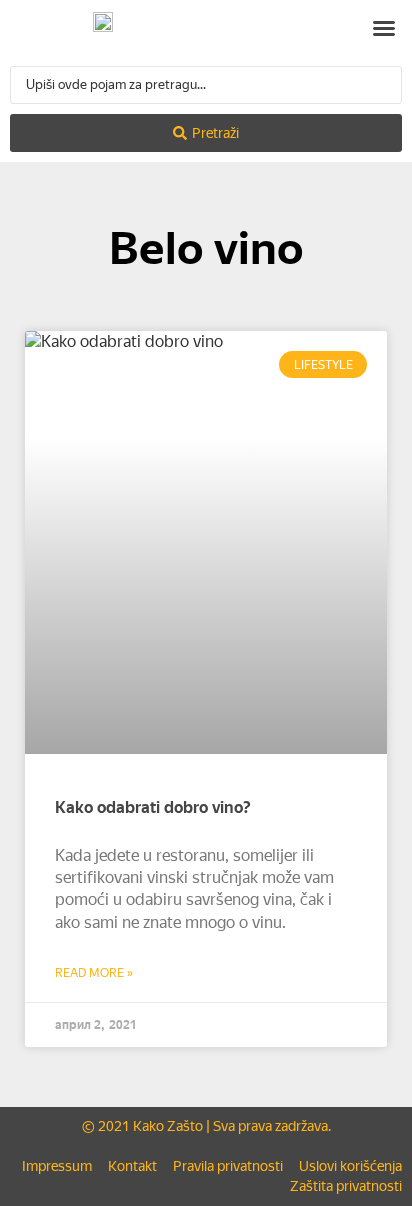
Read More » (94, 973)
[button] (384, 28)
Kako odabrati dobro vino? (153, 807)
